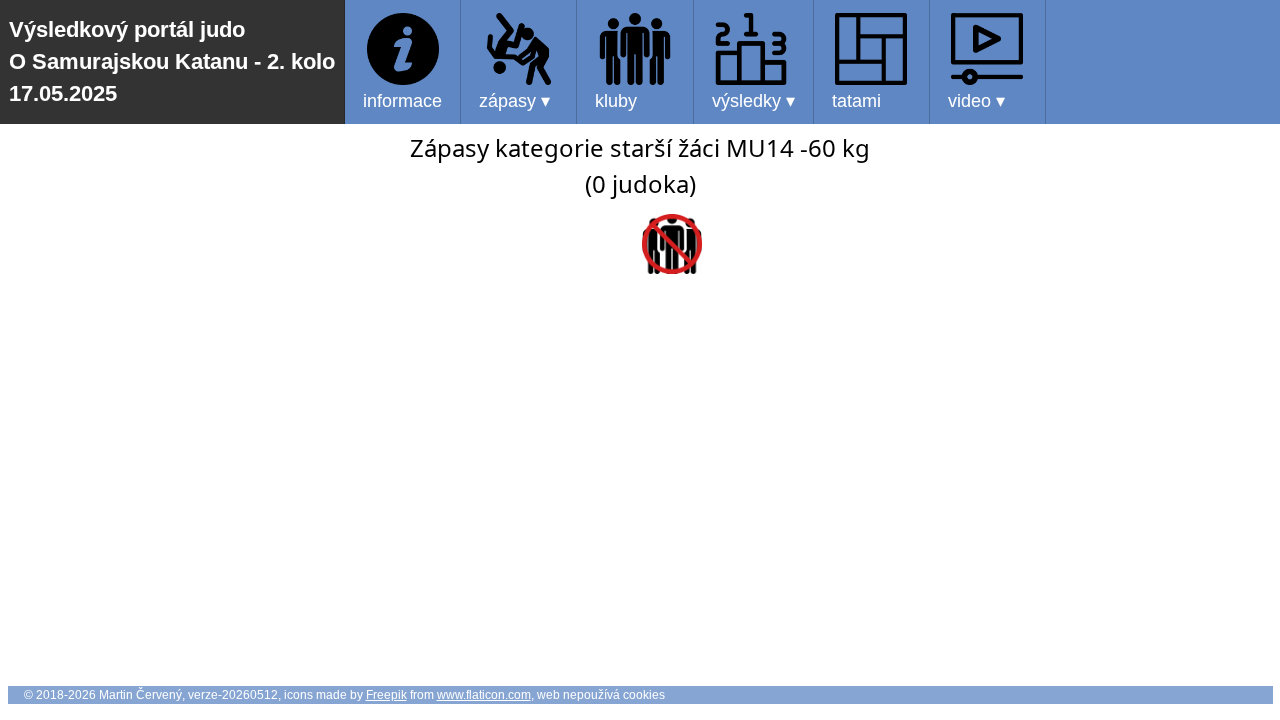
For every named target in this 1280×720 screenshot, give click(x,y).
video (976, 101)
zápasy (514, 101)
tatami (856, 101)
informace (402, 101)
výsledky (753, 101)
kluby (616, 101)
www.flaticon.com (484, 695)
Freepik (386, 695)
